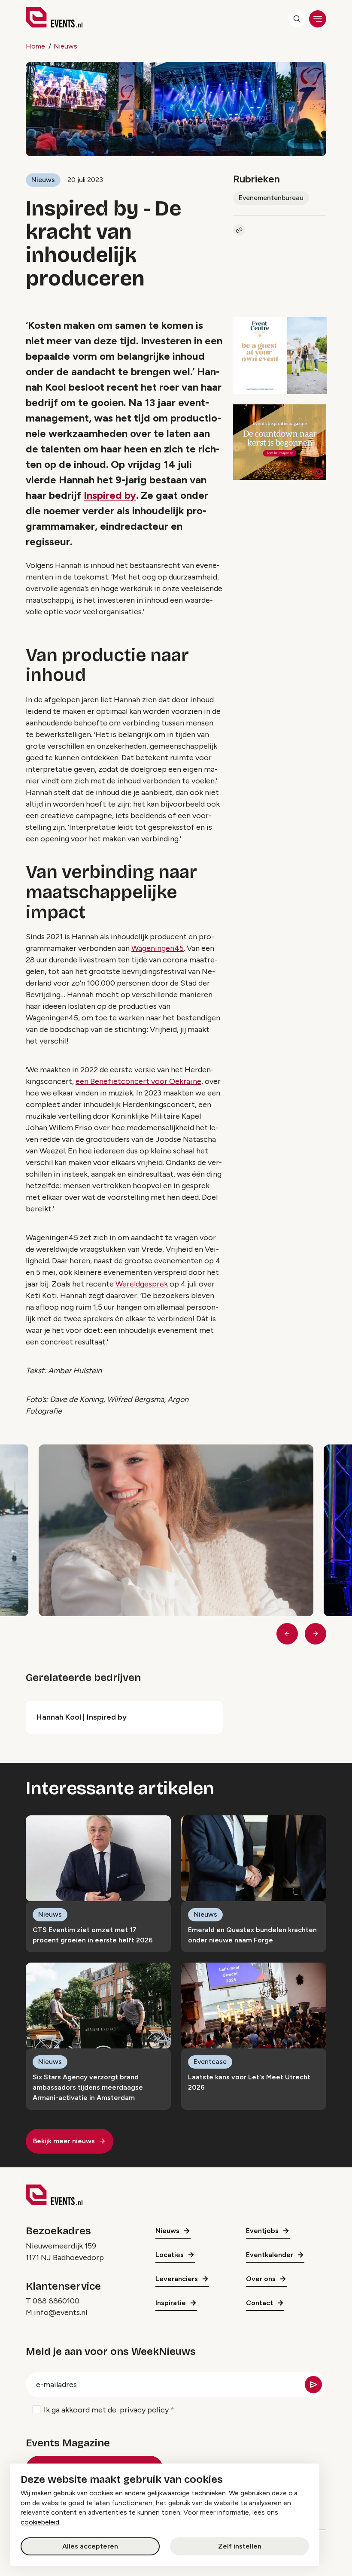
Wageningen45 (158, 948)
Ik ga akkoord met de (106, 2410)
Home (35, 46)
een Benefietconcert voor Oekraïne (138, 1081)
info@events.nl (61, 2312)
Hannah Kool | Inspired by (82, 1717)
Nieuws (65, 46)
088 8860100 (56, 2301)
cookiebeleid (40, 2522)
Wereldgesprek (142, 1284)
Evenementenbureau (271, 198)
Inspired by (110, 495)
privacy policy (144, 2410)
